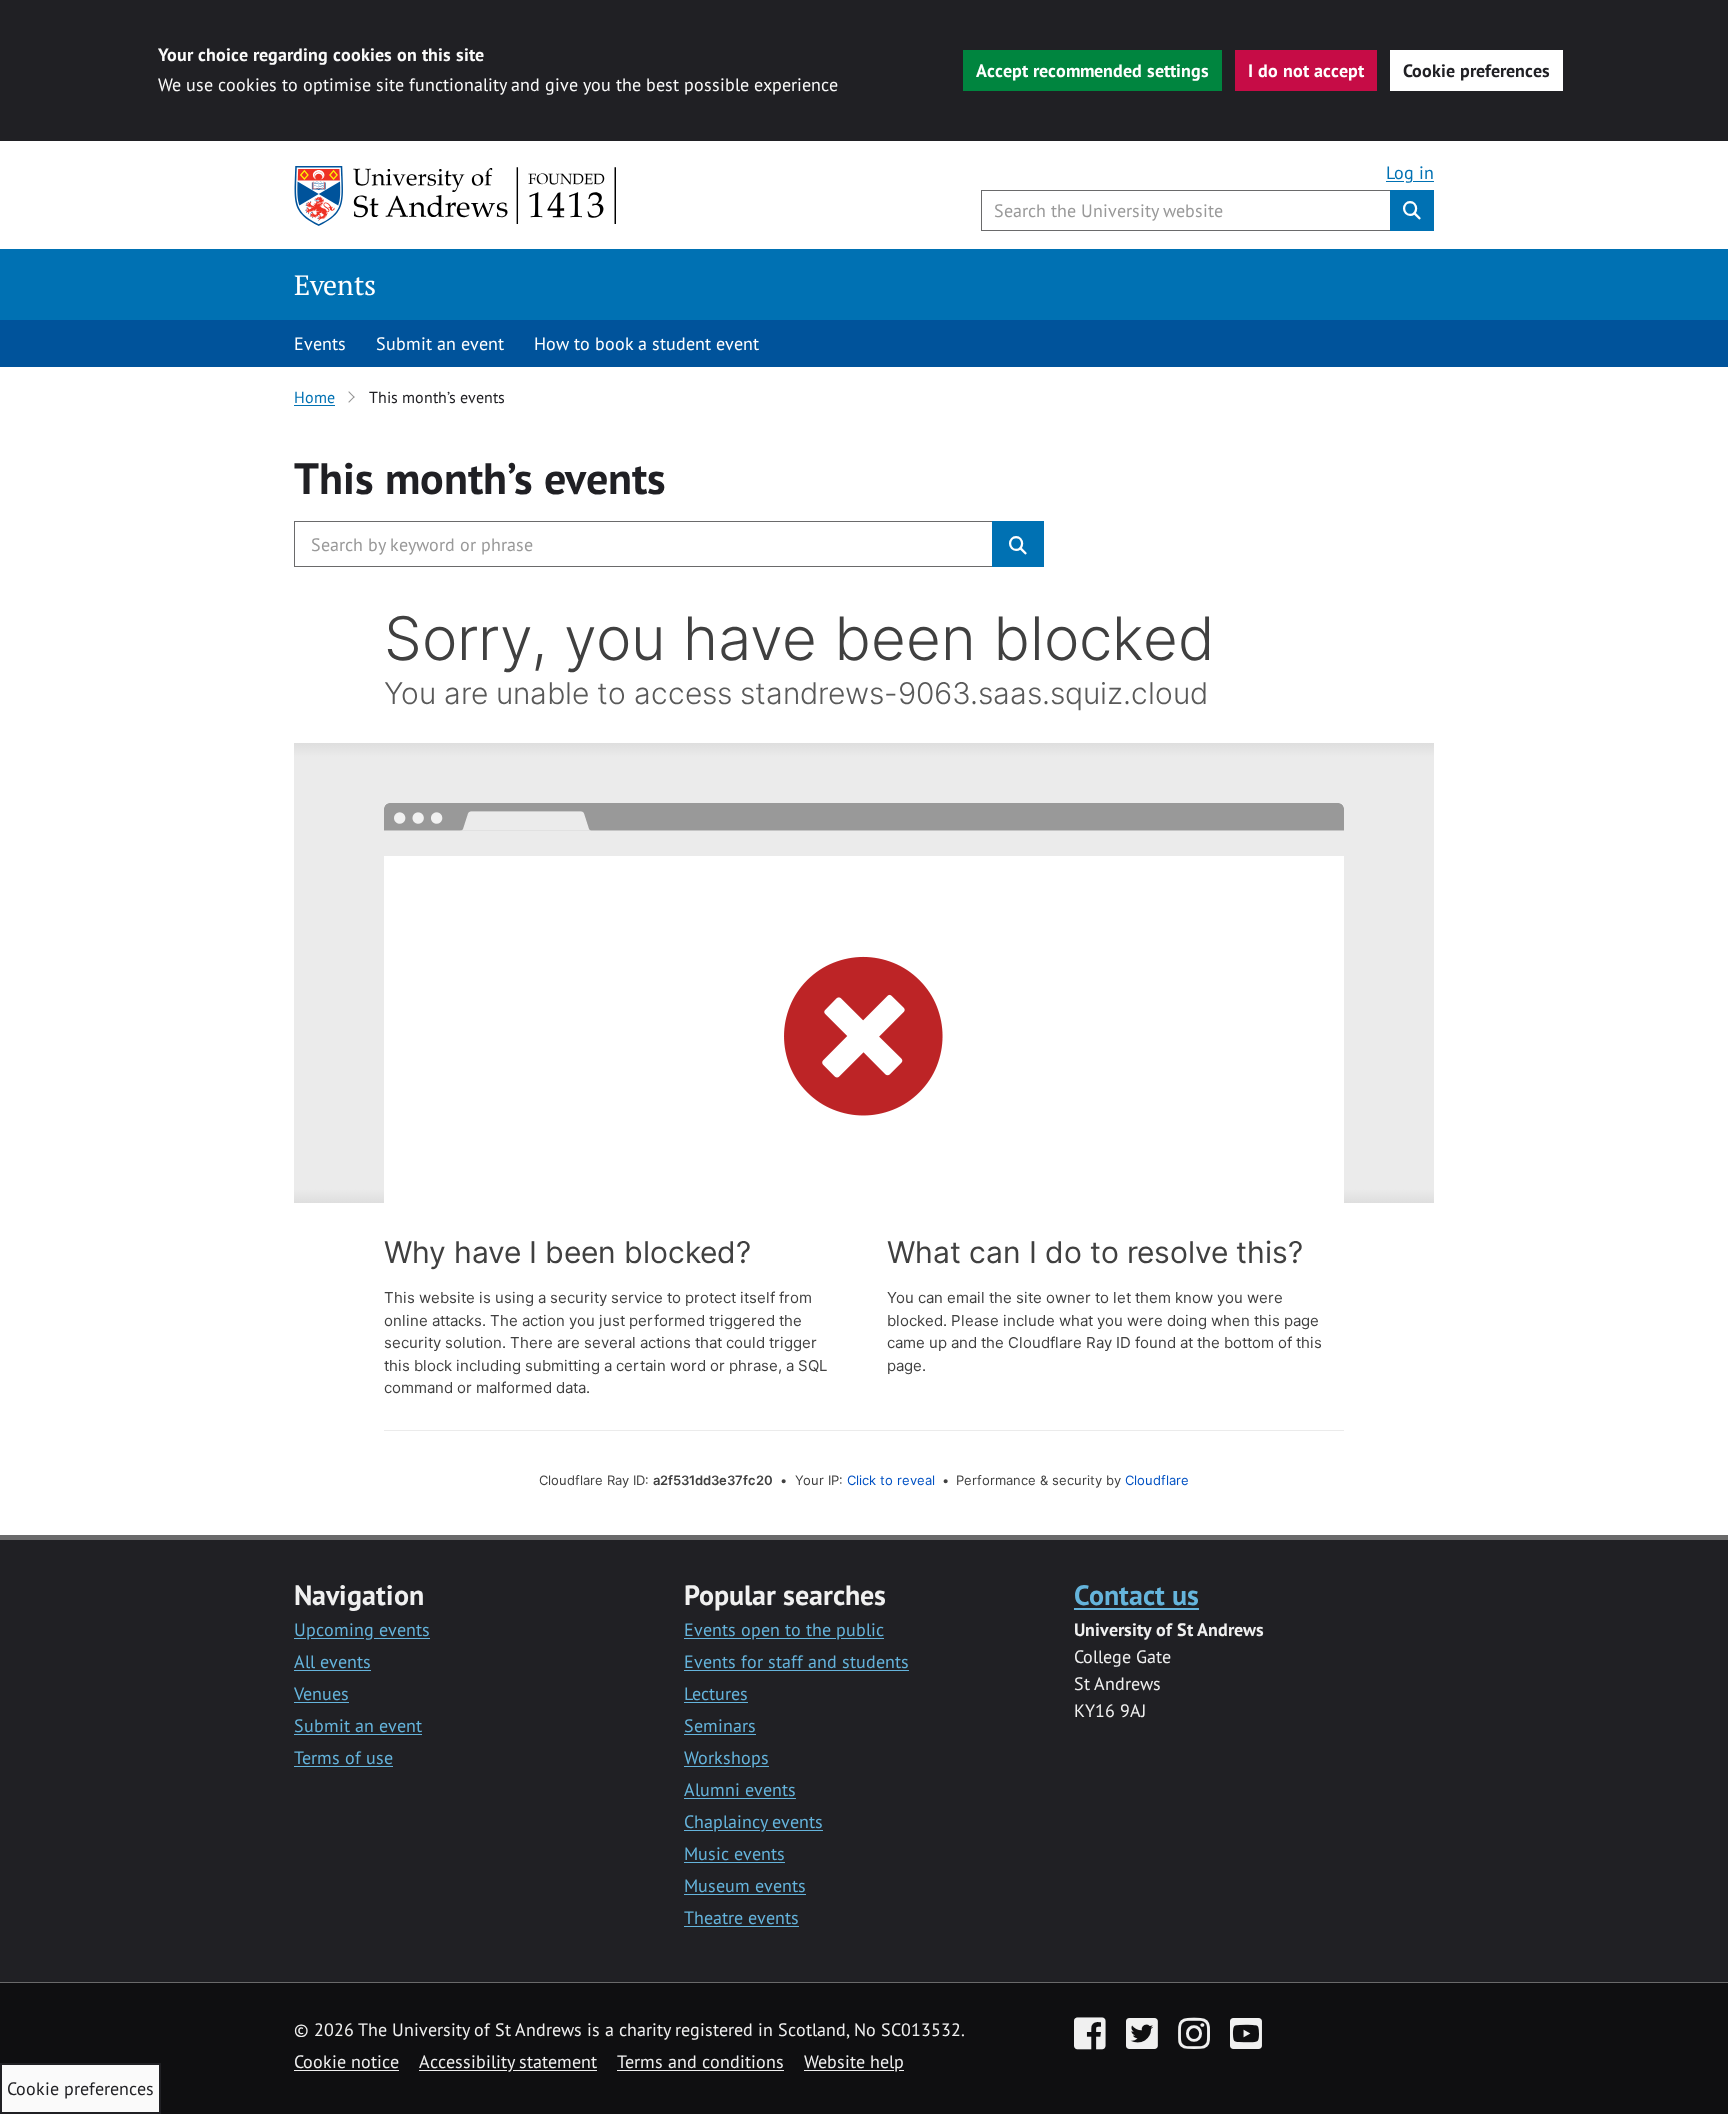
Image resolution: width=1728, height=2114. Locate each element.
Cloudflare (1157, 1480)
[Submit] (1018, 544)
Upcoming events (362, 1629)
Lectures (716, 1693)
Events (335, 284)
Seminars (720, 1725)
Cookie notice (346, 2061)
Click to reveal (891, 1480)
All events (332, 1661)
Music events (734, 1853)
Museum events (745, 1885)
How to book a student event (646, 343)
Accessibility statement (508, 2061)
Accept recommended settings (1092, 70)
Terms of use (343, 1757)
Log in (1410, 172)
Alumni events (740, 1789)
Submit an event (440, 343)
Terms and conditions (700, 2061)
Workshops (726, 1757)
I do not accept (1306, 70)
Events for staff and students (796, 1661)
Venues (321, 1693)
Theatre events (741, 1917)
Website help (854, 2061)
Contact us (1136, 1594)
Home (314, 397)
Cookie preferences (1476, 70)
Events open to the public (784, 1629)
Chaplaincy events (753, 1821)
